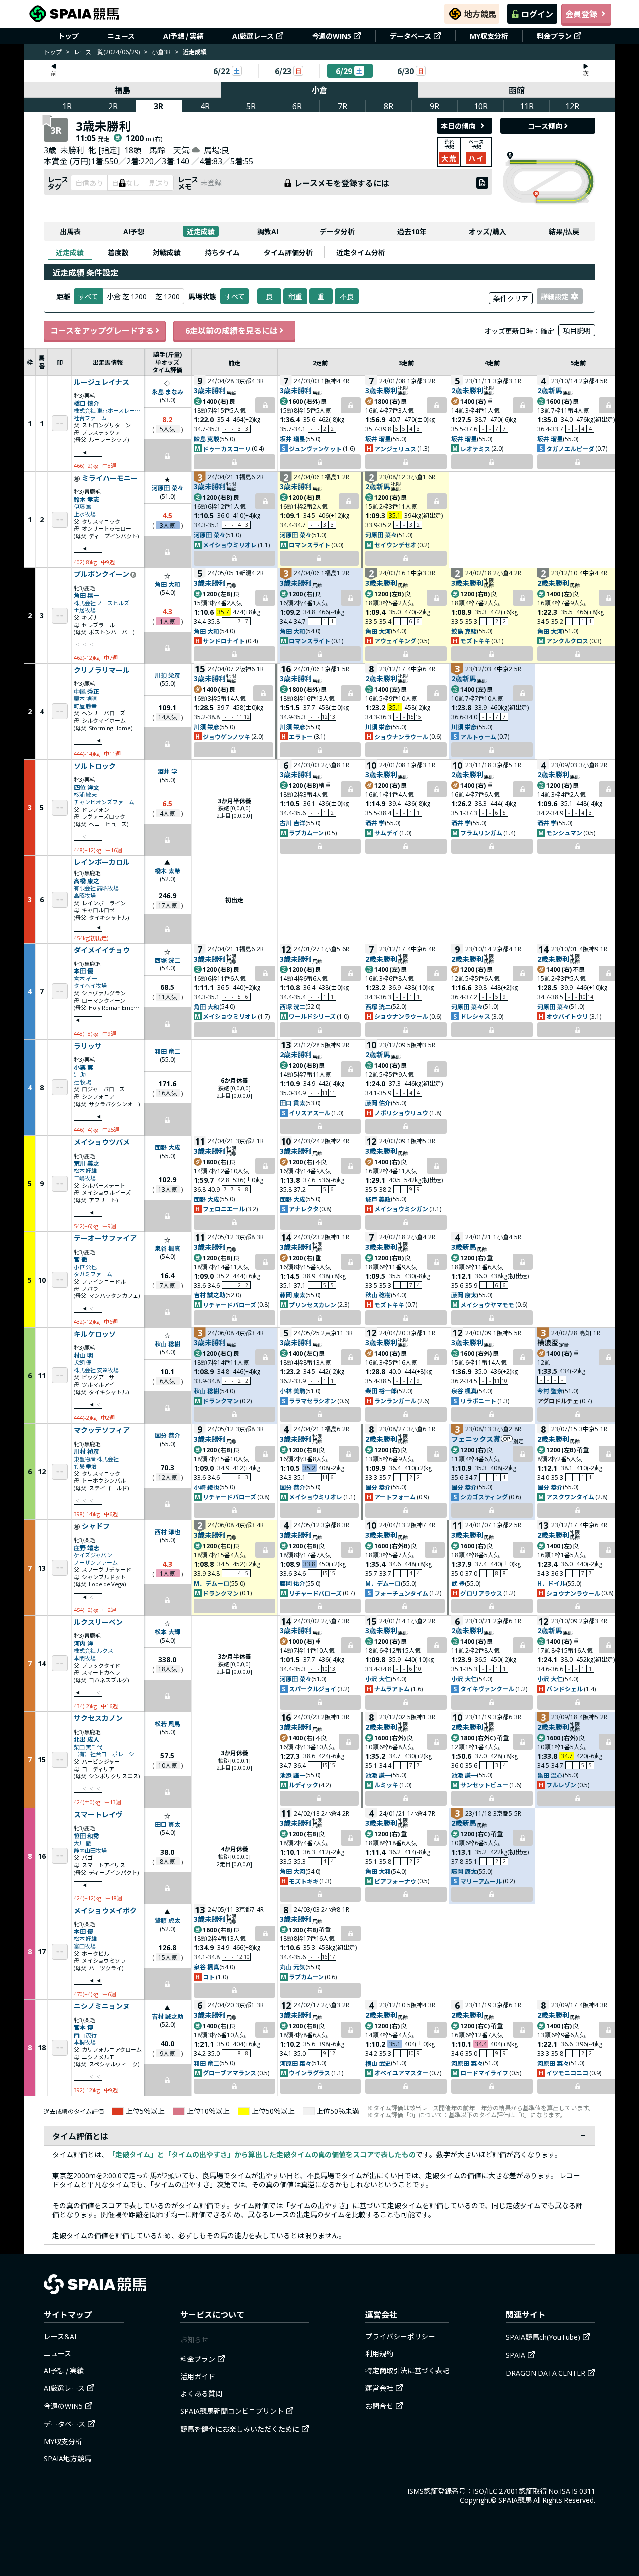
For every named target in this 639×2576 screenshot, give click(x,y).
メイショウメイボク (105, 1911)
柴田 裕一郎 (381, 1391)
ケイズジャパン (93, 1555)
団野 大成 (167, 1147)
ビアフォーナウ (395, 1881)
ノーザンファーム (96, 1562)
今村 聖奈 (550, 1391)
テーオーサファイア (105, 1238)
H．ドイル (551, 1583)
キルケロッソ (95, 1334)
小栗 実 (84, 1067)
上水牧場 (85, 514)
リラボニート (478, 1401)
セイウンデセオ (395, 544)
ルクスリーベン (98, 1622)
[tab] (70, 252)
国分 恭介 (167, 1435)
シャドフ (96, 1526)
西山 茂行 (85, 2035)
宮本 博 (84, 2027)
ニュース (121, 36)
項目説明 (577, 330)
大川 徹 (83, 1843)
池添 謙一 (292, 1775)
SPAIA (515, 2355)
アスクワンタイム (570, 1496)
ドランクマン (221, 1401)
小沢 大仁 (378, 1679)
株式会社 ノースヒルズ (102, 603)
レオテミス (475, 449)
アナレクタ (304, 1208)
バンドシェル (564, 1689)
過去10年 (412, 231)
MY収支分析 (489, 36)
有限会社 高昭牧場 (96, 888)
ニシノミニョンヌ (102, 2006)
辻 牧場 (83, 1082)
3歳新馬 (464, 1247)
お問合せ (379, 2406)
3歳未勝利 (210, 390)
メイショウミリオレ (230, 544)
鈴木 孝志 (87, 499)
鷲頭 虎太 (167, 1920)
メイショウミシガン (401, 1208)
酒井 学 (167, 771)
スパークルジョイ (313, 1689)
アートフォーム (395, 1496)
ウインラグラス (310, 2073)
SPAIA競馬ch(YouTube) (543, 2337)
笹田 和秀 (87, 1835)
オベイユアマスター (401, 2073)
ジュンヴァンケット (315, 449)
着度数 (118, 252)
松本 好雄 (85, 1170)
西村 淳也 (167, 1531)
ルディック (303, 1784)
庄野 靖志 (87, 1547)
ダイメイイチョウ (102, 950)
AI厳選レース (253, 36)
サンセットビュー (484, 1784)
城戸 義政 (378, 1199)
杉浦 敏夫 (85, 795)
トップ (68, 36)
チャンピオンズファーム (104, 802)
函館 (517, 90)
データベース (411, 36)
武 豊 (458, 1583)
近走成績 (201, 231)
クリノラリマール (102, 670)
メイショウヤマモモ (487, 1305)
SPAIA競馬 (515, 2500)
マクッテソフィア (102, 1430)
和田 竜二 (167, 1051)
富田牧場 (85, 1946)
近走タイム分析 (361, 252)
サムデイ (386, 832)
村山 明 (84, 1355)
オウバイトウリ (567, 1016)
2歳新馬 (550, 390)
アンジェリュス (395, 449)
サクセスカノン (98, 1718)
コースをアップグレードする (102, 330)
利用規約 (379, 2353)
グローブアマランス (229, 2073)
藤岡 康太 (292, 1295)
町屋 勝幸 (85, 706)
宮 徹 (81, 1259)
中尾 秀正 (87, 691)
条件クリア (511, 298)
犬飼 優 (83, 1363)
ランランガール (395, 1401)
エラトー (301, 737)
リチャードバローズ (229, 1305)
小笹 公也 (85, 1267)
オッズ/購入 (487, 231)
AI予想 (134, 231)
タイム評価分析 (288, 252)
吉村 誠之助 (209, 1295)
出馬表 (70, 231)
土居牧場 (85, 610)
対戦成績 (167, 252)
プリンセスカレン (313, 1305)
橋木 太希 (167, 870)
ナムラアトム (392, 1689)
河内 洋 (84, 1643)
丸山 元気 (292, 1967)
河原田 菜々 (167, 487)
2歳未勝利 (467, 390)
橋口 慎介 (87, 403)
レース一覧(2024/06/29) (107, 52)
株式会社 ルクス (94, 1651)
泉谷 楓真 (167, 1248)
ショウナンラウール (401, 737)
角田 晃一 (87, 595)
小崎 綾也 (206, 1487)
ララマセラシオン (313, 1401)
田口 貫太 (292, 1103)
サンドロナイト (224, 640)
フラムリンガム (481, 832)
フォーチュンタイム (401, 1593)
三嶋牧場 (85, 1178)
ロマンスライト (310, 544)
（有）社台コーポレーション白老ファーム (108, 1754)
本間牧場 (85, 1658)
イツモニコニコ (567, 2073)
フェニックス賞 (476, 1439)
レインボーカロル (102, 862)
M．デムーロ (211, 1583)
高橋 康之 (87, 880)
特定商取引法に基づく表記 (407, 2370)
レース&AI (60, 2336)
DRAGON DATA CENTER (545, 2373)
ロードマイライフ (484, 2073)
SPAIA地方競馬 (68, 2458)
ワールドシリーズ (312, 1016)
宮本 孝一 (85, 979)
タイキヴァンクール (487, 1689)
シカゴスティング (484, 1496)
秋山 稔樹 (378, 1295)
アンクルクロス (567, 640)
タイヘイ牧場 (90, 986)
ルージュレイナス (102, 382)
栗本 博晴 (85, 699)
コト (209, 1977)
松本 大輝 (167, 1632)
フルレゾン (561, 1784)
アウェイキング (395, 640)
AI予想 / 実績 (183, 36)
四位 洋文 (87, 787)
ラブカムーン (306, 832)
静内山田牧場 (90, 1850)
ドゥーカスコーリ (227, 449)
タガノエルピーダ (570, 449)
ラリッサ (88, 1046)
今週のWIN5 (332, 36)
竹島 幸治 (85, 1466)
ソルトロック (95, 766)
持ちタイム (222, 252)
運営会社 (379, 2388)
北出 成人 (87, 1739)
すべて (235, 296)
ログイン (537, 14)
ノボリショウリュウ (401, 1113)
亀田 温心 (550, 1775)
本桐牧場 (85, 2042)
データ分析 (337, 231)
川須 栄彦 (167, 675)
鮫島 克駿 (206, 439)
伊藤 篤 (83, 506)
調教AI (268, 231)
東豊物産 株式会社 (96, 1459)
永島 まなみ (167, 392)
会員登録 (581, 14)
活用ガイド (198, 2376)
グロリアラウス (481, 1593)
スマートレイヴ (98, 1815)
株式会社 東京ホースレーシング (108, 411)
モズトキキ (475, 640)
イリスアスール (310, 1113)
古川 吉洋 (292, 822)
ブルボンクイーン (102, 574)
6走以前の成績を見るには (231, 330)
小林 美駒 (292, 1391)
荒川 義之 (87, 1163)
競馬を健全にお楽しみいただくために (240, 2429)
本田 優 (84, 971)
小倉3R (161, 52)
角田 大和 (167, 584)
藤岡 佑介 (378, 1103)
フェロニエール (224, 1208)
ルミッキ (386, 1784)
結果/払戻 (564, 231)
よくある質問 (201, 2393)
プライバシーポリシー (400, 2336)
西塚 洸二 (167, 960)
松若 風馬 (167, 1724)
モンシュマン (564, 832)
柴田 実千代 (88, 1747)
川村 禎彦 (87, 1451)
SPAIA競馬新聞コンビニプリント (232, 2411)
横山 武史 (378, 2063)
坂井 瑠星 (292, 439)
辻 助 (80, 1075)
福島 (122, 90)
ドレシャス (475, 1016)
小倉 (319, 90)
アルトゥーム (478, 737)
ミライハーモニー (110, 478)
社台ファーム (90, 418)
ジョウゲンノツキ (226, 737)
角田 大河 (378, 631)
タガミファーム (93, 1274)
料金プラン (554, 36)
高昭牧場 (85, 895)
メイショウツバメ (102, 1142)
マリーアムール (481, 1881)
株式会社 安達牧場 (96, 1370)
